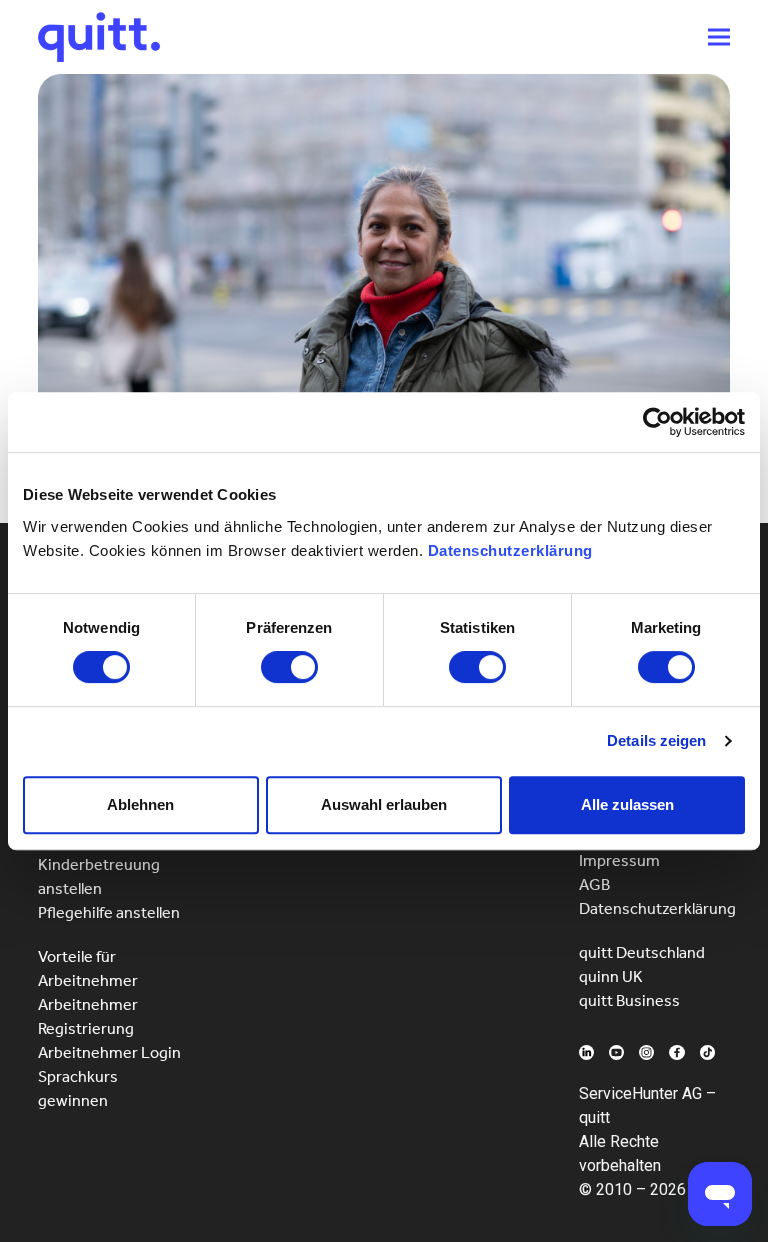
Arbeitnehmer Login (109, 1052)
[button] (719, 37)
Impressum (619, 860)
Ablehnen (140, 804)
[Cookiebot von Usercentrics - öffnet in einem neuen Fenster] (657, 422)
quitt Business (629, 1000)
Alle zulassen (627, 804)
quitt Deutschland (642, 952)
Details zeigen (656, 740)
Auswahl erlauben (384, 804)
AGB (594, 884)
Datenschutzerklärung (510, 550)
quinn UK (611, 976)
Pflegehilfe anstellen (109, 912)
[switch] (289, 667)
